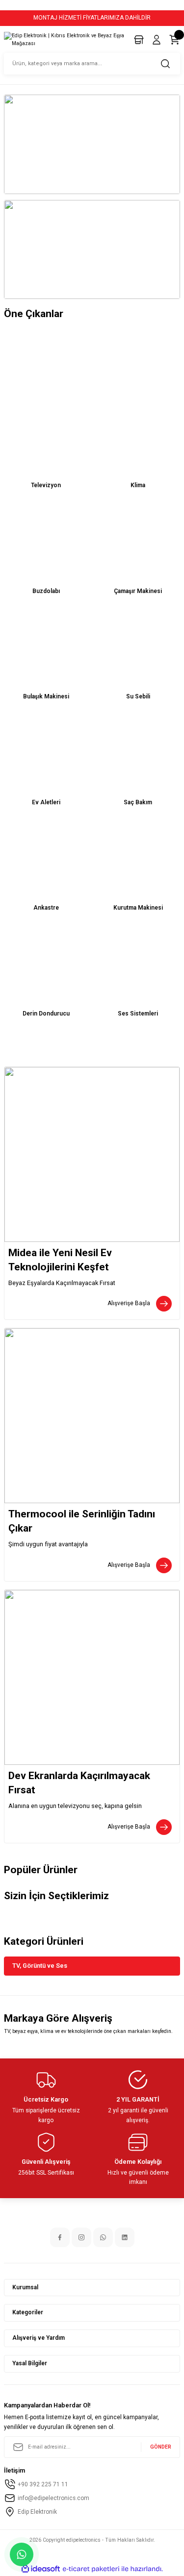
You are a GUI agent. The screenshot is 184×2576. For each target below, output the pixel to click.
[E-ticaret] (91, 2569)
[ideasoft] (41, 2569)
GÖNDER (161, 2447)
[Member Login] (157, 40)
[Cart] (174, 40)
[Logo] (65, 39)
